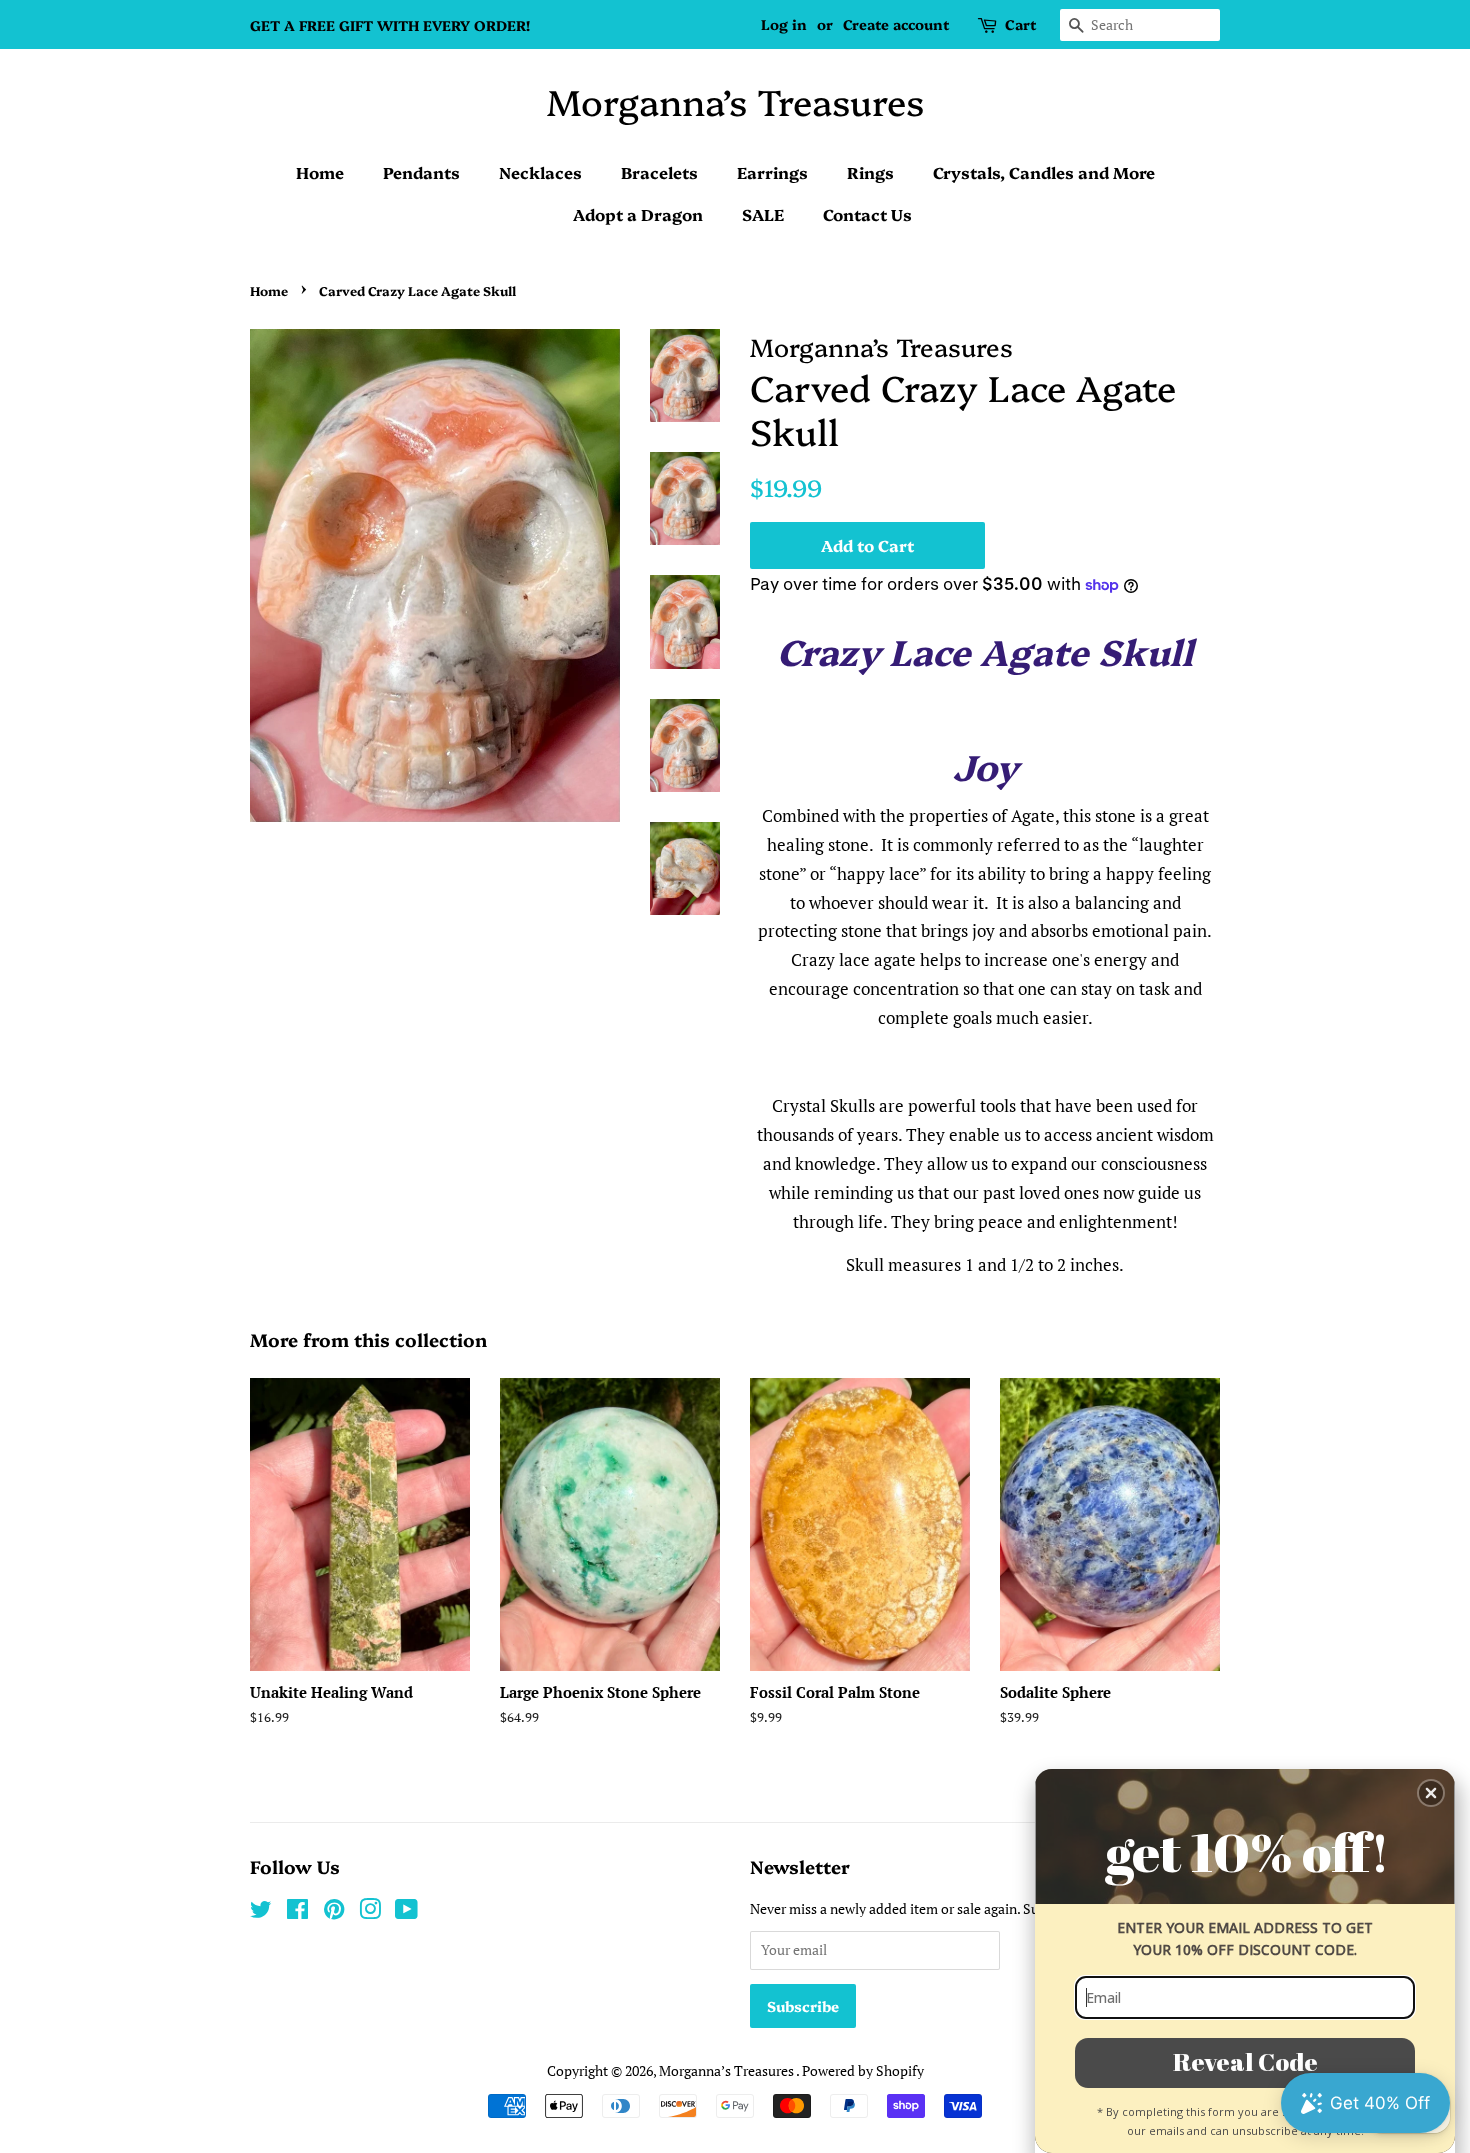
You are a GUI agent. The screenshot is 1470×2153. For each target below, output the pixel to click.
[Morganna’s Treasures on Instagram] (370, 1912)
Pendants (421, 172)
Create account (896, 24)
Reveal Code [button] (1245, 2061)
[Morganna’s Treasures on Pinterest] (334, 1912)
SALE (763, 214)
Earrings (772, 172)
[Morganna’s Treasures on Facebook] (297, 1912)
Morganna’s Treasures (735, 100)
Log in (784, 24)
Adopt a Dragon (638, 214)
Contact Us (867, 214)
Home (320, 172)
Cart (1020, 24)
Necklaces (540, 172)
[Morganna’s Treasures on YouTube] (406, 1912)
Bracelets (659, 172)
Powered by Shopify (863, 2070)
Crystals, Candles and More (1044, 172)
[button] (1431, 1793)
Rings (870, 172)
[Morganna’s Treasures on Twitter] (261, 1912)
